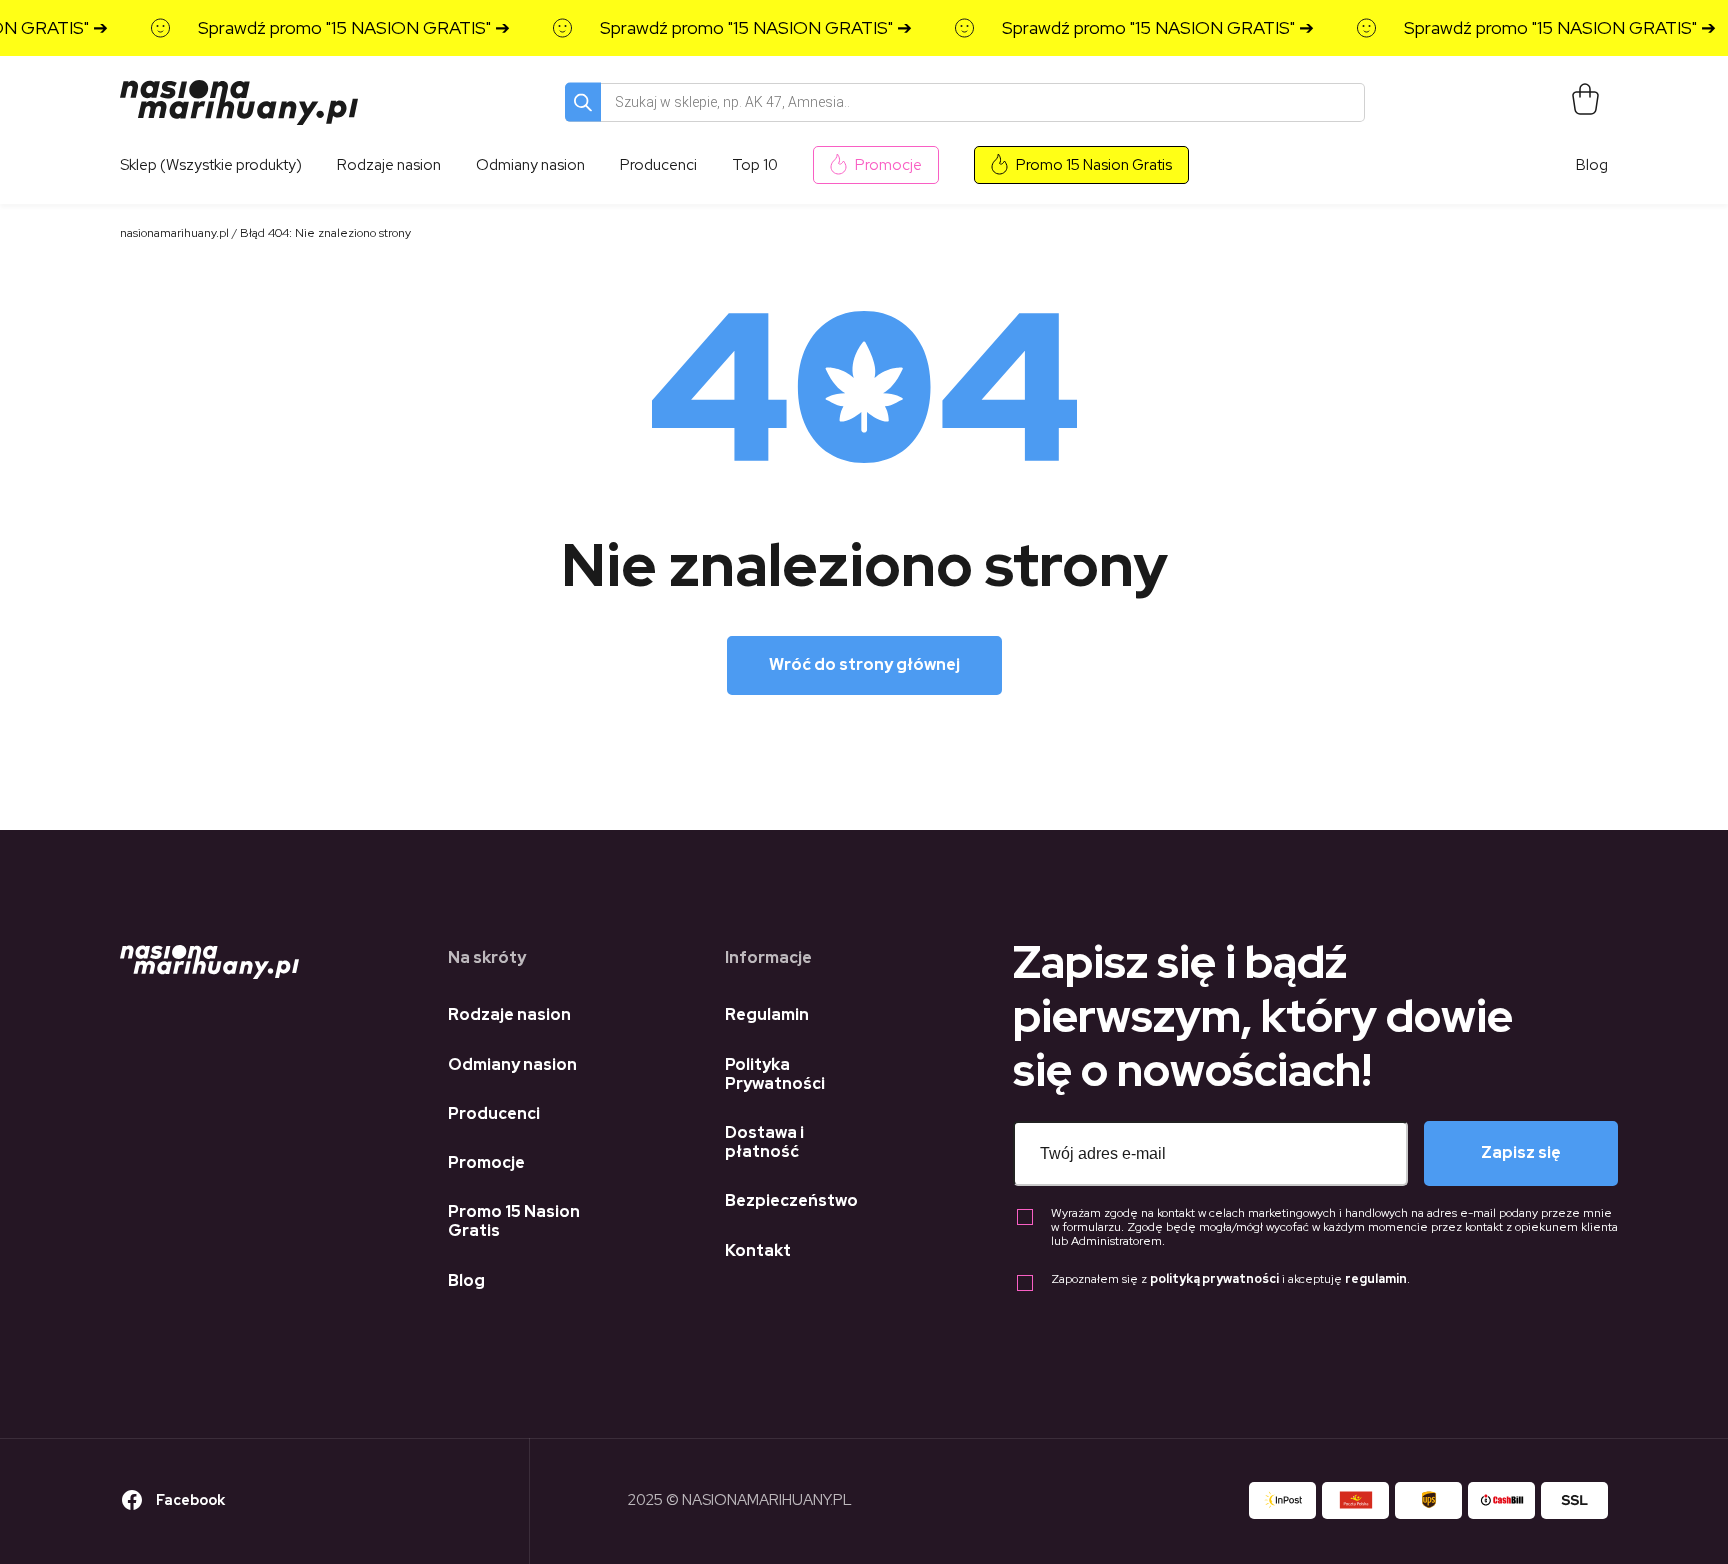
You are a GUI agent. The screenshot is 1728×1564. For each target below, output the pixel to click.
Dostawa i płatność (764, 1142)
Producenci (494, 1113)
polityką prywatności (1214, 1279)
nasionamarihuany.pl (174, 233)
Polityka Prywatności (775, 1074)
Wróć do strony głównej (864, 664)
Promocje (888, 165)
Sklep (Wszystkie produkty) (211, 165)
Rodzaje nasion (509, 1014)
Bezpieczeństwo (791, 1200)
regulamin (1376, 1279)
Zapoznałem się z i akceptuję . (1230, 1279)
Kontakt (758, 1250)
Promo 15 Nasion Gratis (1094, 165)
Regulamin (767, 1014)
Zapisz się (1521, 1152)
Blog (1592, 165)
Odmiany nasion (512, 1064)
